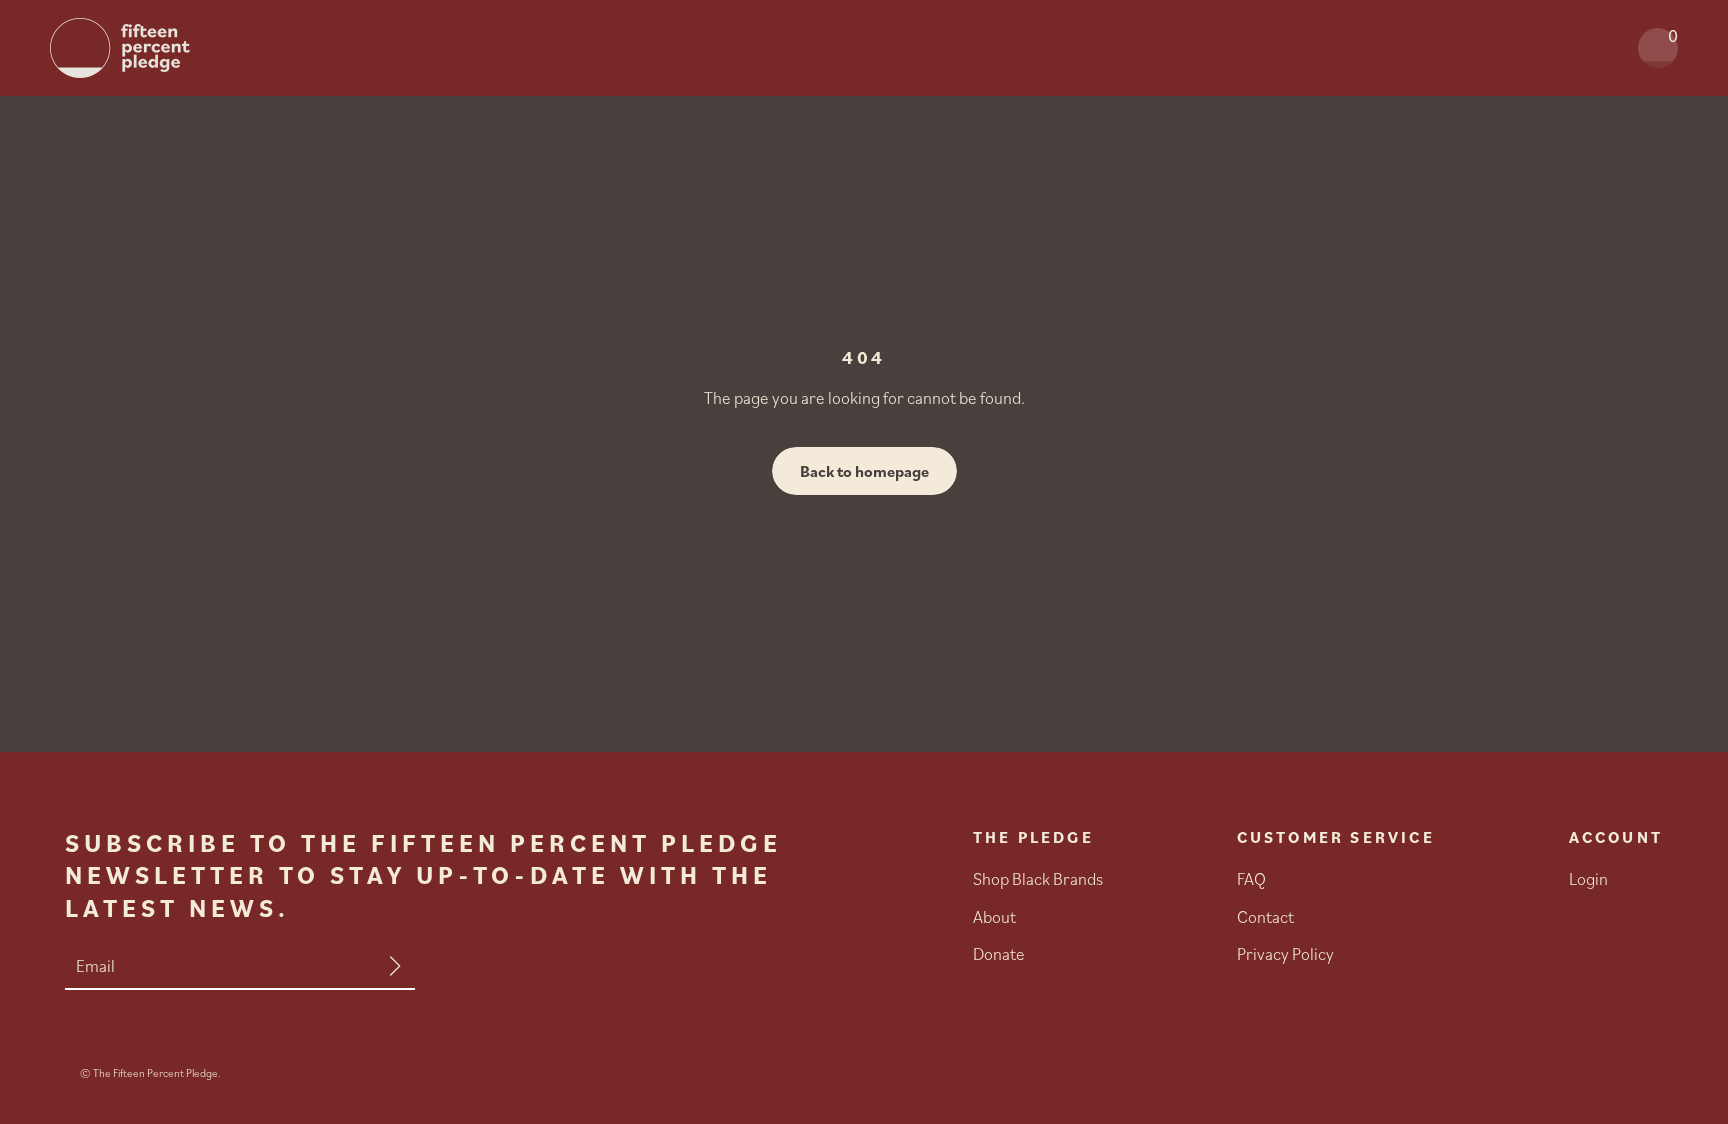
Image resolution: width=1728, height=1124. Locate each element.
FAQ (1251, 879)
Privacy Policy (1285, 954)
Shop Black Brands (1038, 879)
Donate (999, 954)
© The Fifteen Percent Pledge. (150, 1073)
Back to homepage (864, 471)
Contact (1265, 917)
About (994, 917)
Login (1588, 879)
